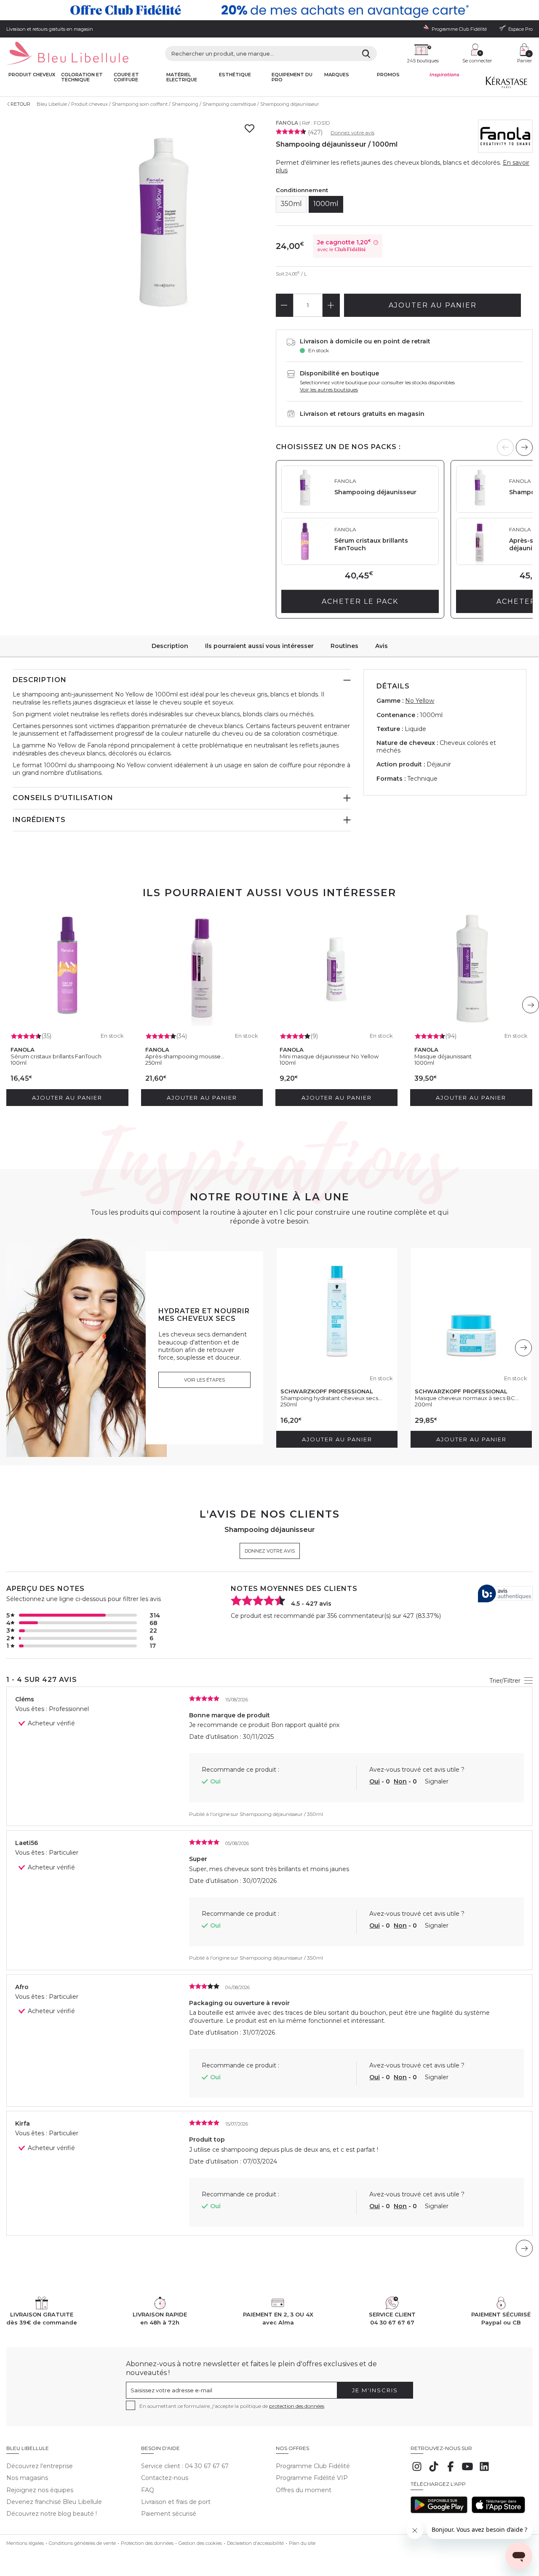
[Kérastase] (506, 84)
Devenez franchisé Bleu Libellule (54, 2502)
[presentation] (524, 447)
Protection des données (147, 2543)
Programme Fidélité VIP (312, 2478)
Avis (382, 646)
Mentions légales (25, 2543)
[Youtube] (467, 2471)
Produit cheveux (32, 75)
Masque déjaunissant (443, 1056)
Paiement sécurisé (169, 2514)
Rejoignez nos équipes (40, 2490)
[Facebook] (451, 2471)
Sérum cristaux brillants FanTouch (56, 1056)
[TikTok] (434, 2471)
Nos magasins (27, 2478)
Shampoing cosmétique (229, 104)
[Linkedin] (484, 2471)
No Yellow (420, 701)
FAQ (148, 2490)
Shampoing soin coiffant (140, 104)
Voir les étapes (204, 1380)
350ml (291, 204)
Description (170, 646)
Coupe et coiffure (126, 77)
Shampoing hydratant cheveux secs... (331, 1398)
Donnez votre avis (352, 133)
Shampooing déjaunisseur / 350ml (281, 1814)
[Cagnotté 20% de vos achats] (269, 10)
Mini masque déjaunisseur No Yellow (329, 1056)
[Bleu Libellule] (67, 54)
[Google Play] (439, 2511)
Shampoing (185, 104)
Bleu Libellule (52, 104)
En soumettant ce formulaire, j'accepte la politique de (232, 2406)
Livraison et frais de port (176, 2502)
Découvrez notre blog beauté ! (52, 2514)
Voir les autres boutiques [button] (329, 390)
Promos (388, 75)
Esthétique (235, 75)
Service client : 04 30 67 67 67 (185, 2466)
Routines (344, 646)
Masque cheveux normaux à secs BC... (467, 1398)
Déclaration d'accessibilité (255, 2543)
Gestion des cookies (200, 2543)
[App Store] (498, 2511)
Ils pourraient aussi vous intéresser (259, 646)
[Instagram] (417, 2471)
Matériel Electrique (182, 77)
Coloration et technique (82, 77)
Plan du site (302, 2543)
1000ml (326, 204)
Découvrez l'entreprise (40, 2466)
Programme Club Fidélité (313, 2466)
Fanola (287, 123)
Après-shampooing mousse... (185, 1056)
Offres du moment (304, 2490)
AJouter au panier (433, 305)
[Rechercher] (366, 54)
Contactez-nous (165, 2478)
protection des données (297, 2406)
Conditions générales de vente (82, 2543)
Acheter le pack (360, 601)
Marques (337, 75)
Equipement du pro (292, 77)
